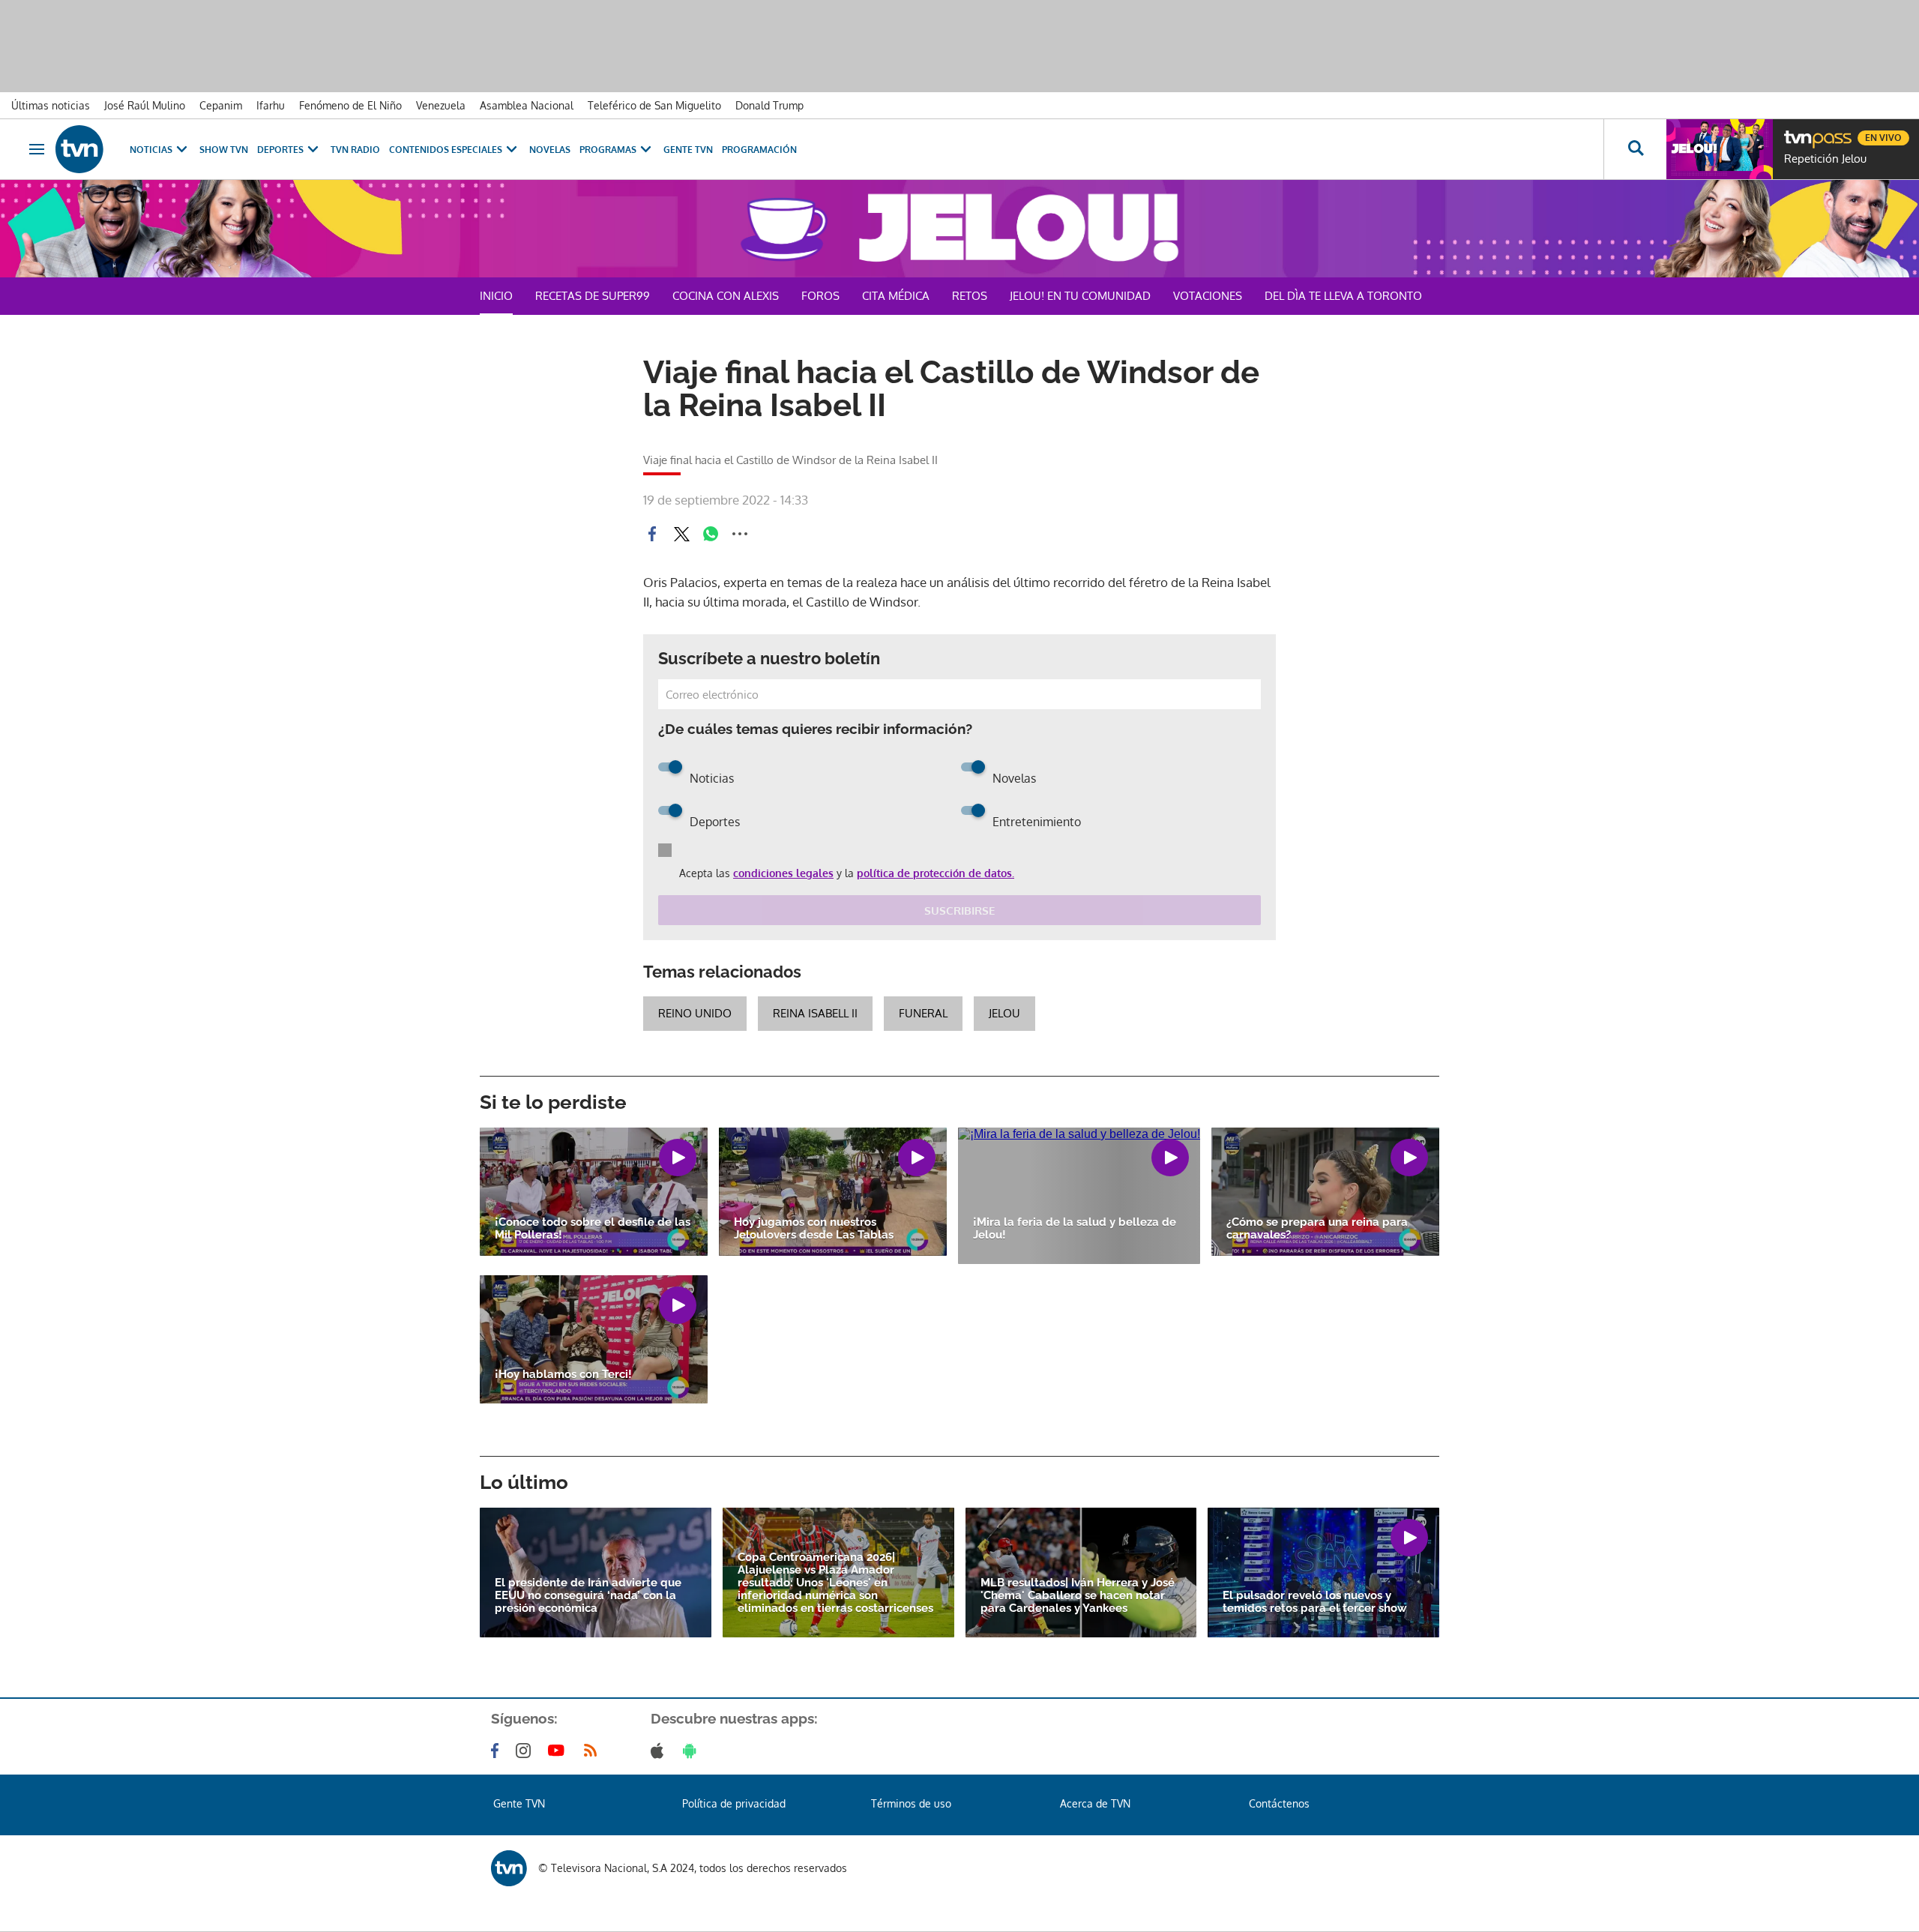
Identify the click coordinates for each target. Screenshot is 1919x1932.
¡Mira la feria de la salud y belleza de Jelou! (1075, 1229)
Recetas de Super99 (593, 296)
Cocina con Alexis (726, 296)
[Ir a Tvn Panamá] (79, 149)
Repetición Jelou (1825, 159)
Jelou (1004, 1013)
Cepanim (221, 105)
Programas (608, 150)
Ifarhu (271, 105)
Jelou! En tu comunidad (1080, 296)
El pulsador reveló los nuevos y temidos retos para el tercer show (1315, 1602)
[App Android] (693, 1751)
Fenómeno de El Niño (350, 105)
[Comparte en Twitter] (681, 534)
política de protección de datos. (936, 873)
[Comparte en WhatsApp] (711, 534)
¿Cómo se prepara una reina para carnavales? (1317, 1229)
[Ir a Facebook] (498, 1751)
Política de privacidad (734, 1803)
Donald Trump (769, 105)
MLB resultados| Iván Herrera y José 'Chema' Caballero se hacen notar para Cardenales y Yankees (1078, 1596)
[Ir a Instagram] (526, 1751)
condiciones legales (783, 873)
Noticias (151, 150)
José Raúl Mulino (145, 105)
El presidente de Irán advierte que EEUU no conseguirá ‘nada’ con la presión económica (588, 1596)
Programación (759, 150)
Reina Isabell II (815, 1013)
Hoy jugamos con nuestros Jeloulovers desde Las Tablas (814, 1229)
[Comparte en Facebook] (652, 534)
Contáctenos (1279, 1803)
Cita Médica (896, 296)
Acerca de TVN (1095, 1803)
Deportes (280, 150)
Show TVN (224, 150)
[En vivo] (1797, 132)
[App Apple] (660, 1751)
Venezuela (441, 105)
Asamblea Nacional (527, 105)
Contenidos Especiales (446, 150)
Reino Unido (695, 1013)
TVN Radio (355, 150)
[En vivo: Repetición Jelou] (1720, 149)
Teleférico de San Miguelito (654, 105)
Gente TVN (688, 150)
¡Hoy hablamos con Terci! (563, 1375)
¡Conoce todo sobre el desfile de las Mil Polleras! (593, 1229)
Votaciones (1208, 296)
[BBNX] (509, 1868)
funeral (923, 1013)
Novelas (550, 150)
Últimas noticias (51, 105)
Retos (970, 296)
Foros (820, 296)
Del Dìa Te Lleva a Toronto (1343, 296)
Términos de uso (911, 1803)
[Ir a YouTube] (559, 1751)
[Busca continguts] (1635, 149)
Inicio (496, 296)
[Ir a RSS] (594, 1751)
